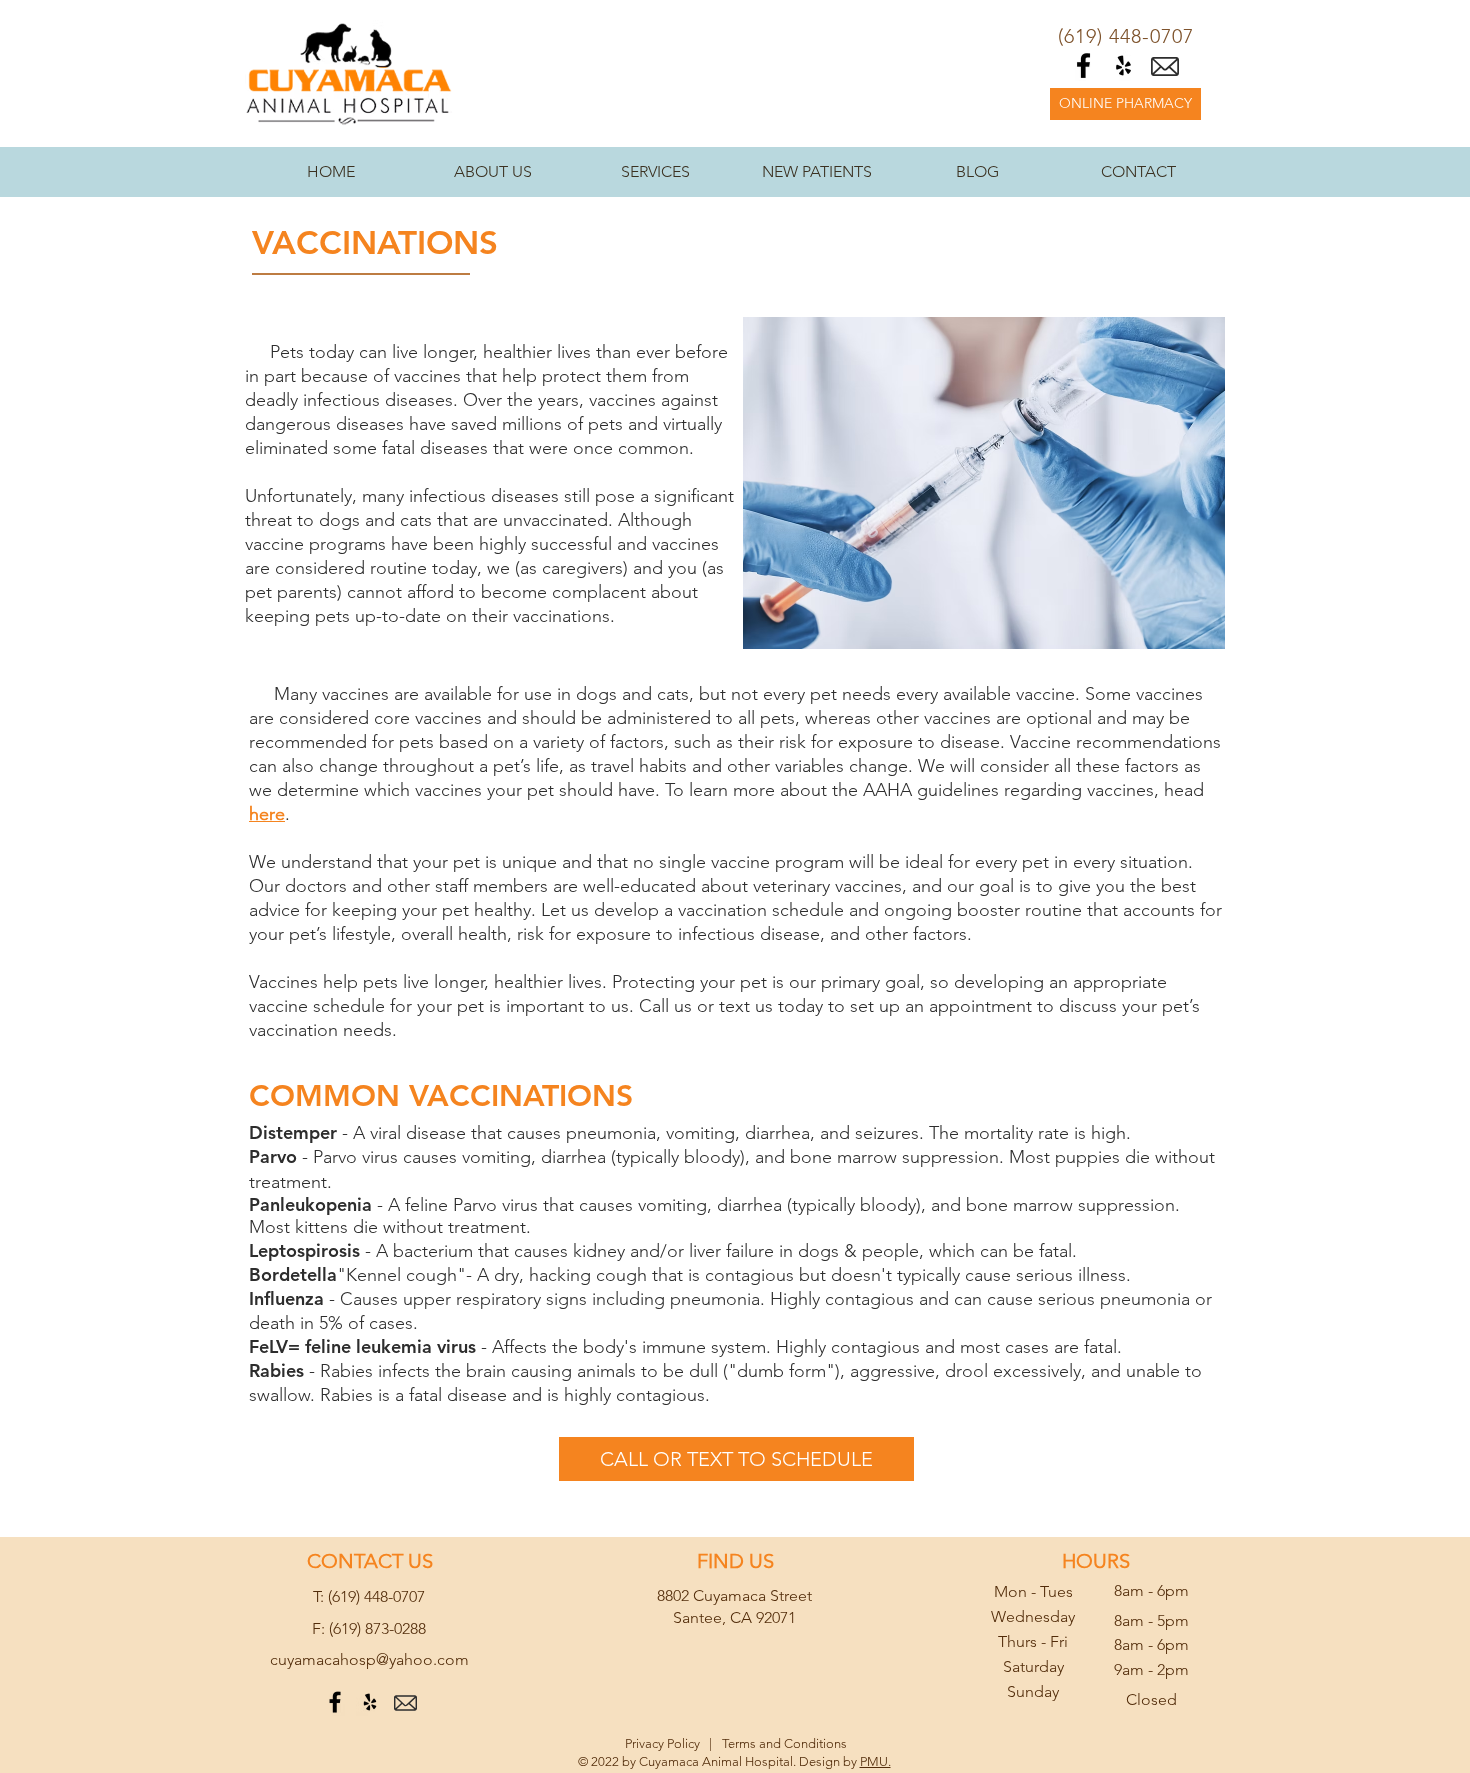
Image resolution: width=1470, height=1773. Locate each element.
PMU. (875, 1761)
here (267, 814)
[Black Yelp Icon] (1123, 65)
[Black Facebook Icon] (1083, 65)
